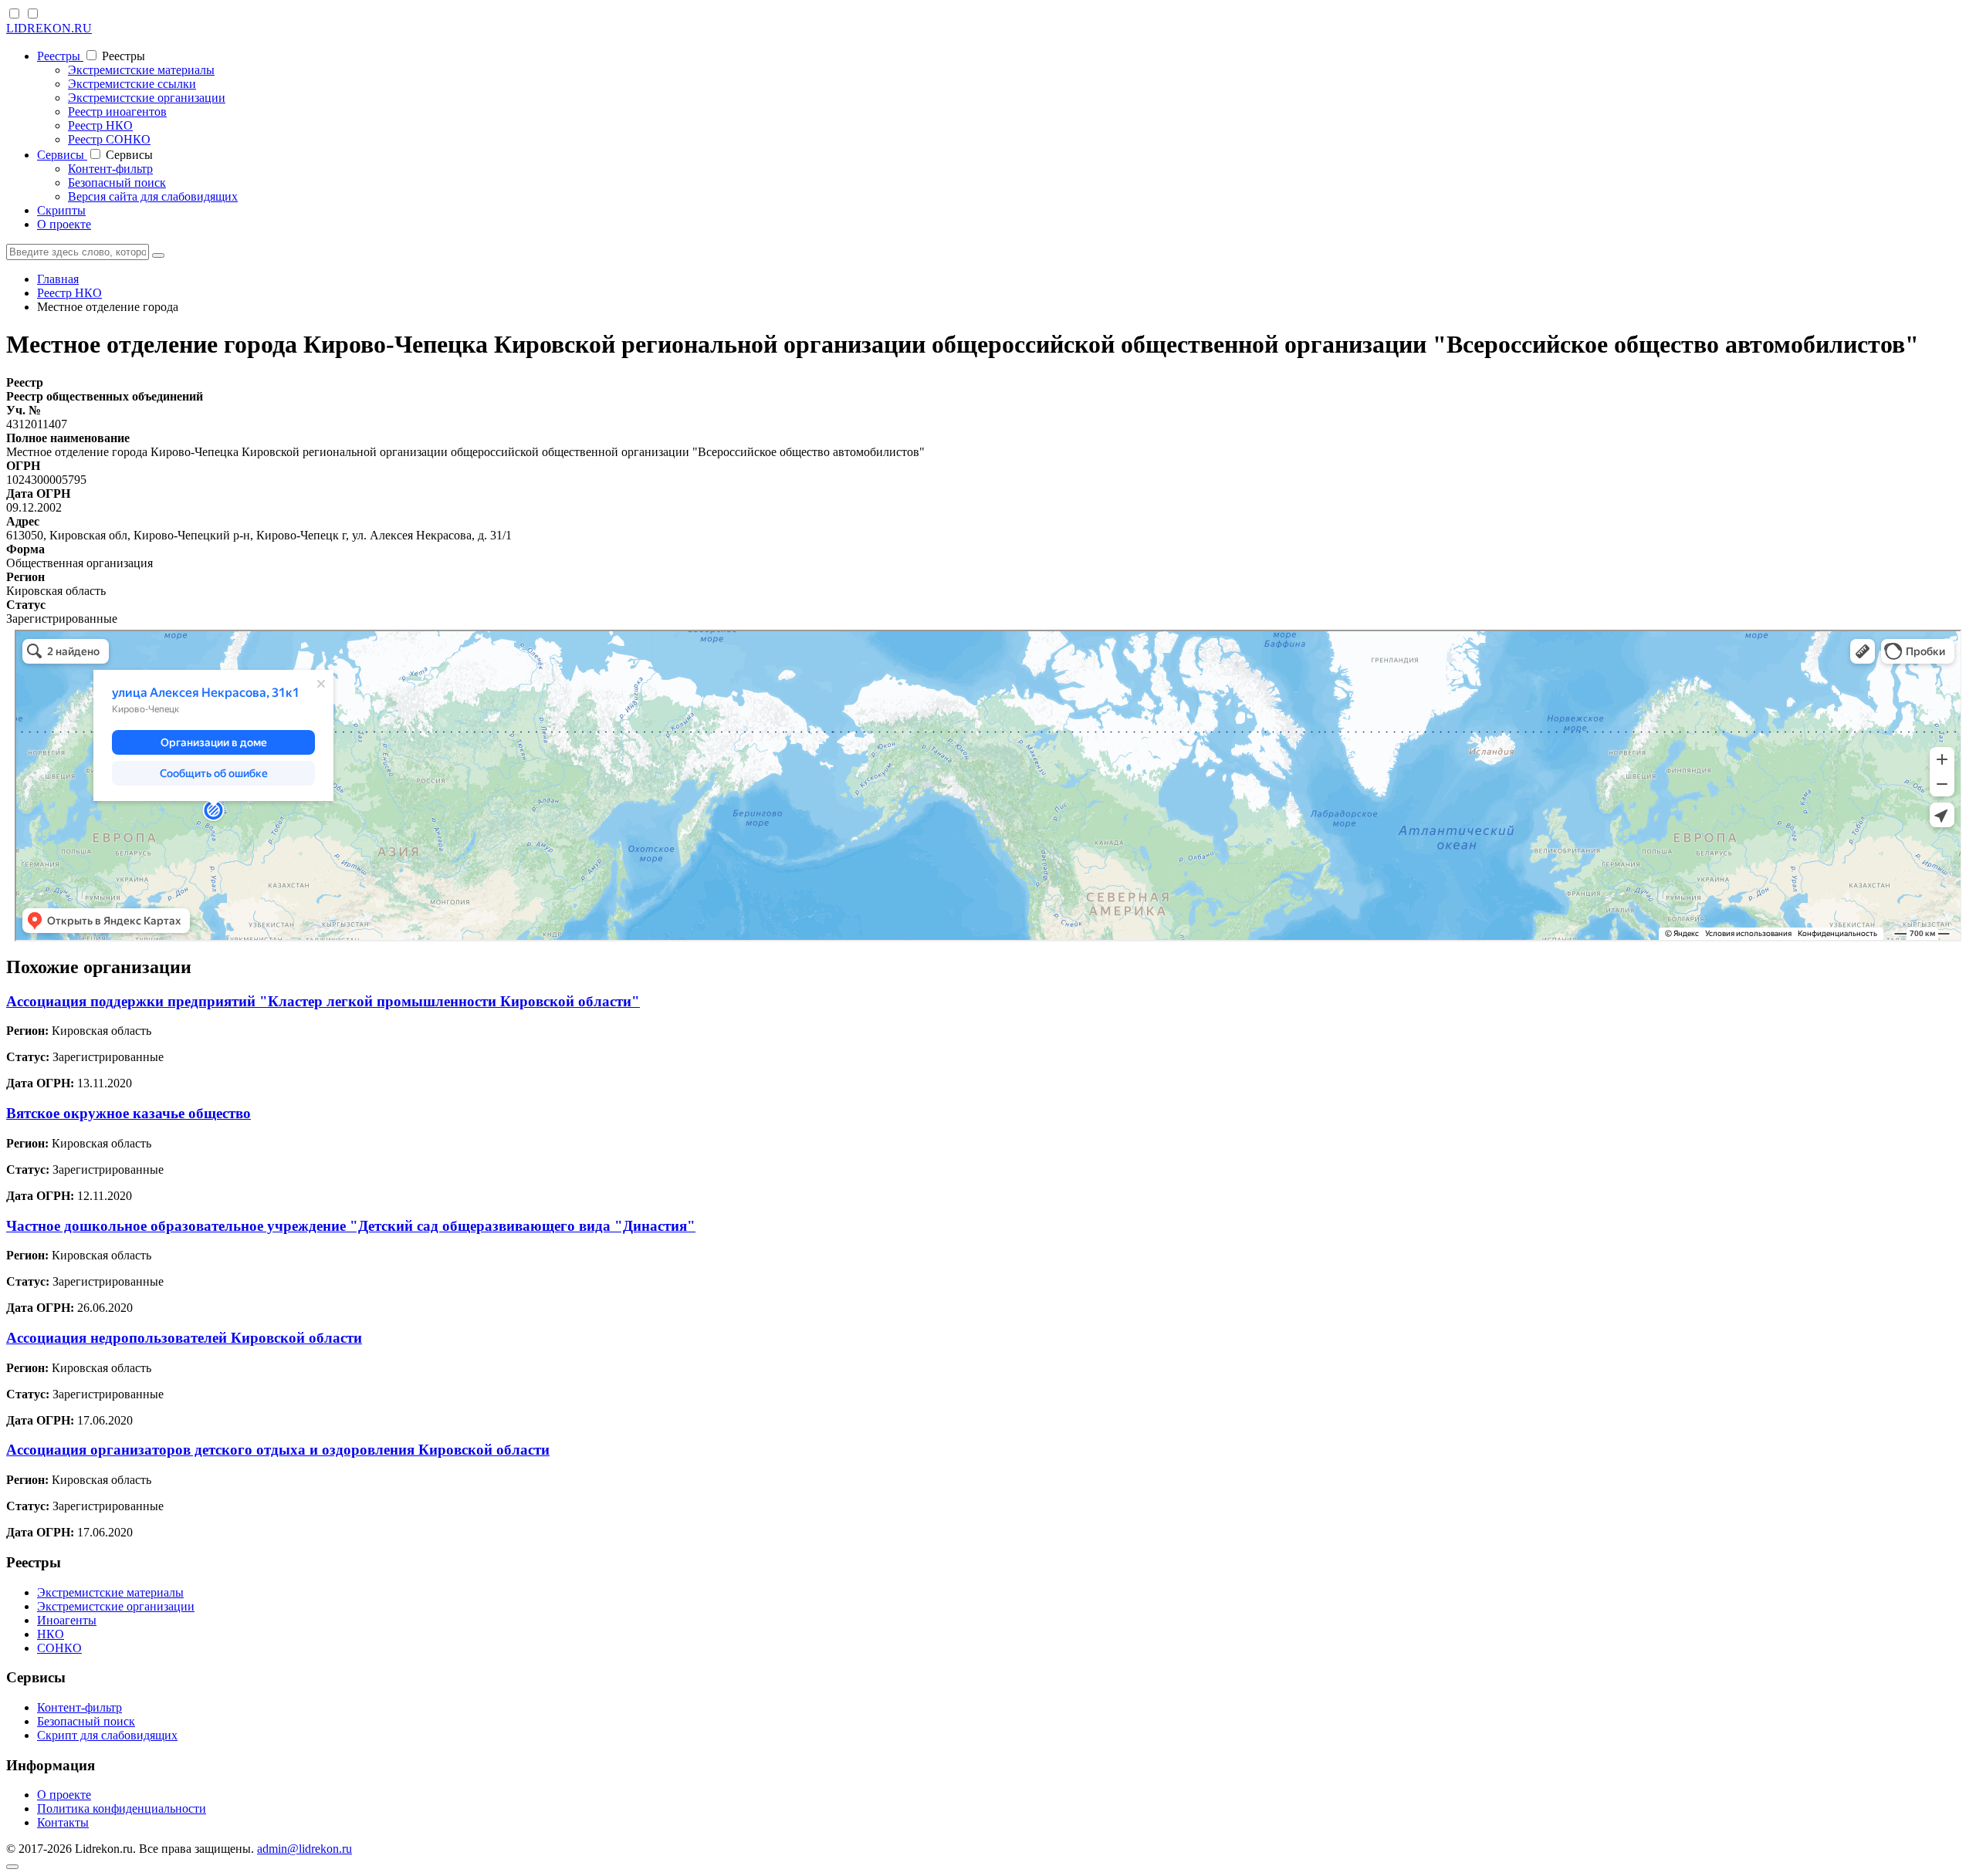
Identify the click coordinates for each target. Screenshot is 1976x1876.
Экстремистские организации (147, 98)
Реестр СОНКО (109, 139)
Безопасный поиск (117, 183)
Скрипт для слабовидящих (107, 1735)
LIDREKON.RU (49, 28)
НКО (51, 1634)
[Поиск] (158, 255)
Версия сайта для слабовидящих (153, 196)
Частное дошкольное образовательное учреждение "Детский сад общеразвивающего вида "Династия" (351, 1226)
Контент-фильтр (110, 169)
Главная (58, 279)
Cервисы (62, 155)
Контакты (63, 1822)
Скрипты (61, 210)
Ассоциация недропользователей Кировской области (184, 1338)
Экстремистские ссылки (132, 84)
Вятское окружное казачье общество (129, 1113)
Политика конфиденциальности (122, 1808)
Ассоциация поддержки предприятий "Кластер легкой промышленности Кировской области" (323, 1001)
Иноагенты (67, 1620)
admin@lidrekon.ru (305, 1849)
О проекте (64, 224)
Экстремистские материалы (141, 70)
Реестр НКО (100, 125)
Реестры (60, 56)
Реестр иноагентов (117, 112)
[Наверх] (12, 1867)
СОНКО (59, 1648)
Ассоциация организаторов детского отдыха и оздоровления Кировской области (278, 1450)
